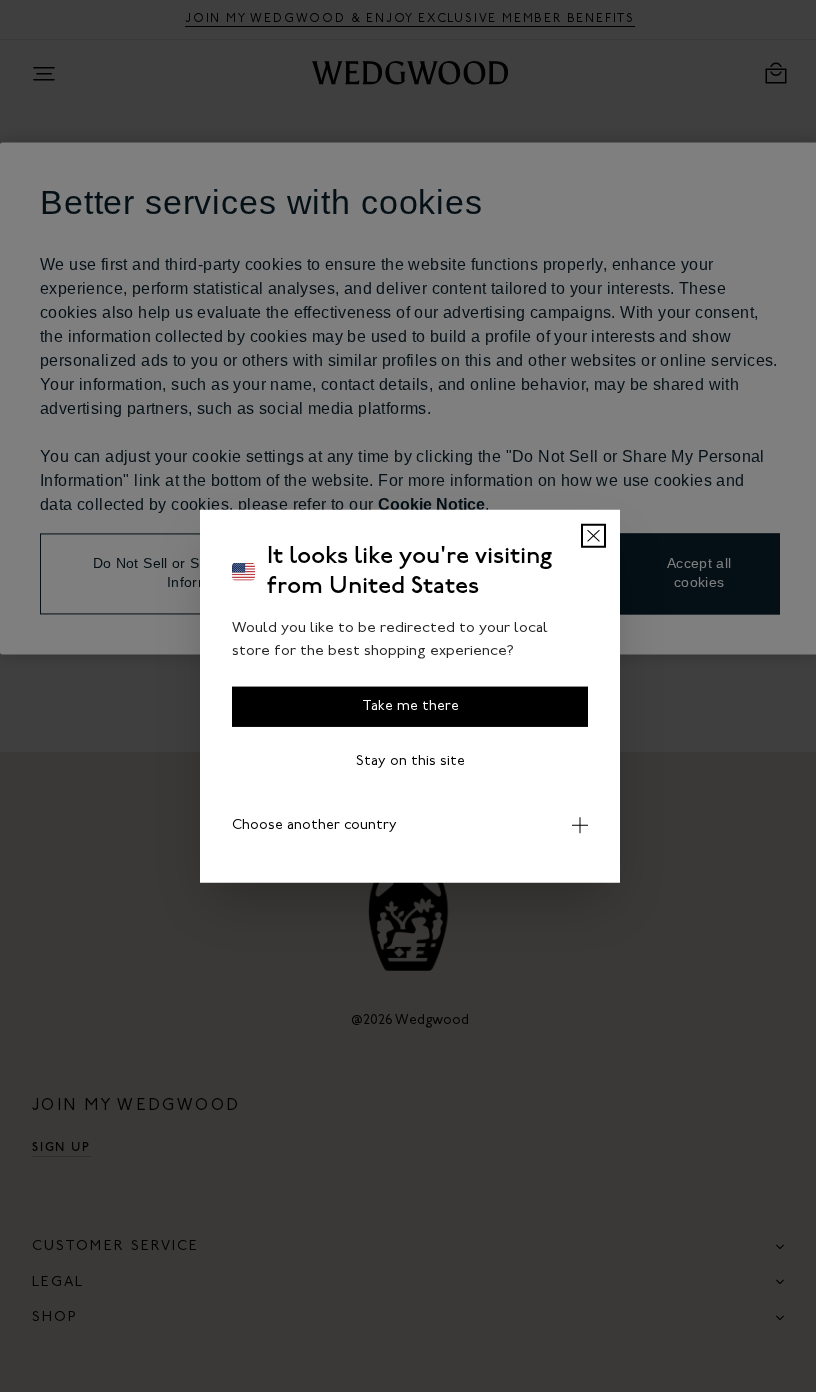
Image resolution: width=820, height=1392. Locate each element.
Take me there (402, 706)
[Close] (586, 536)
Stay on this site (402, 761)
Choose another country (307, 825)
